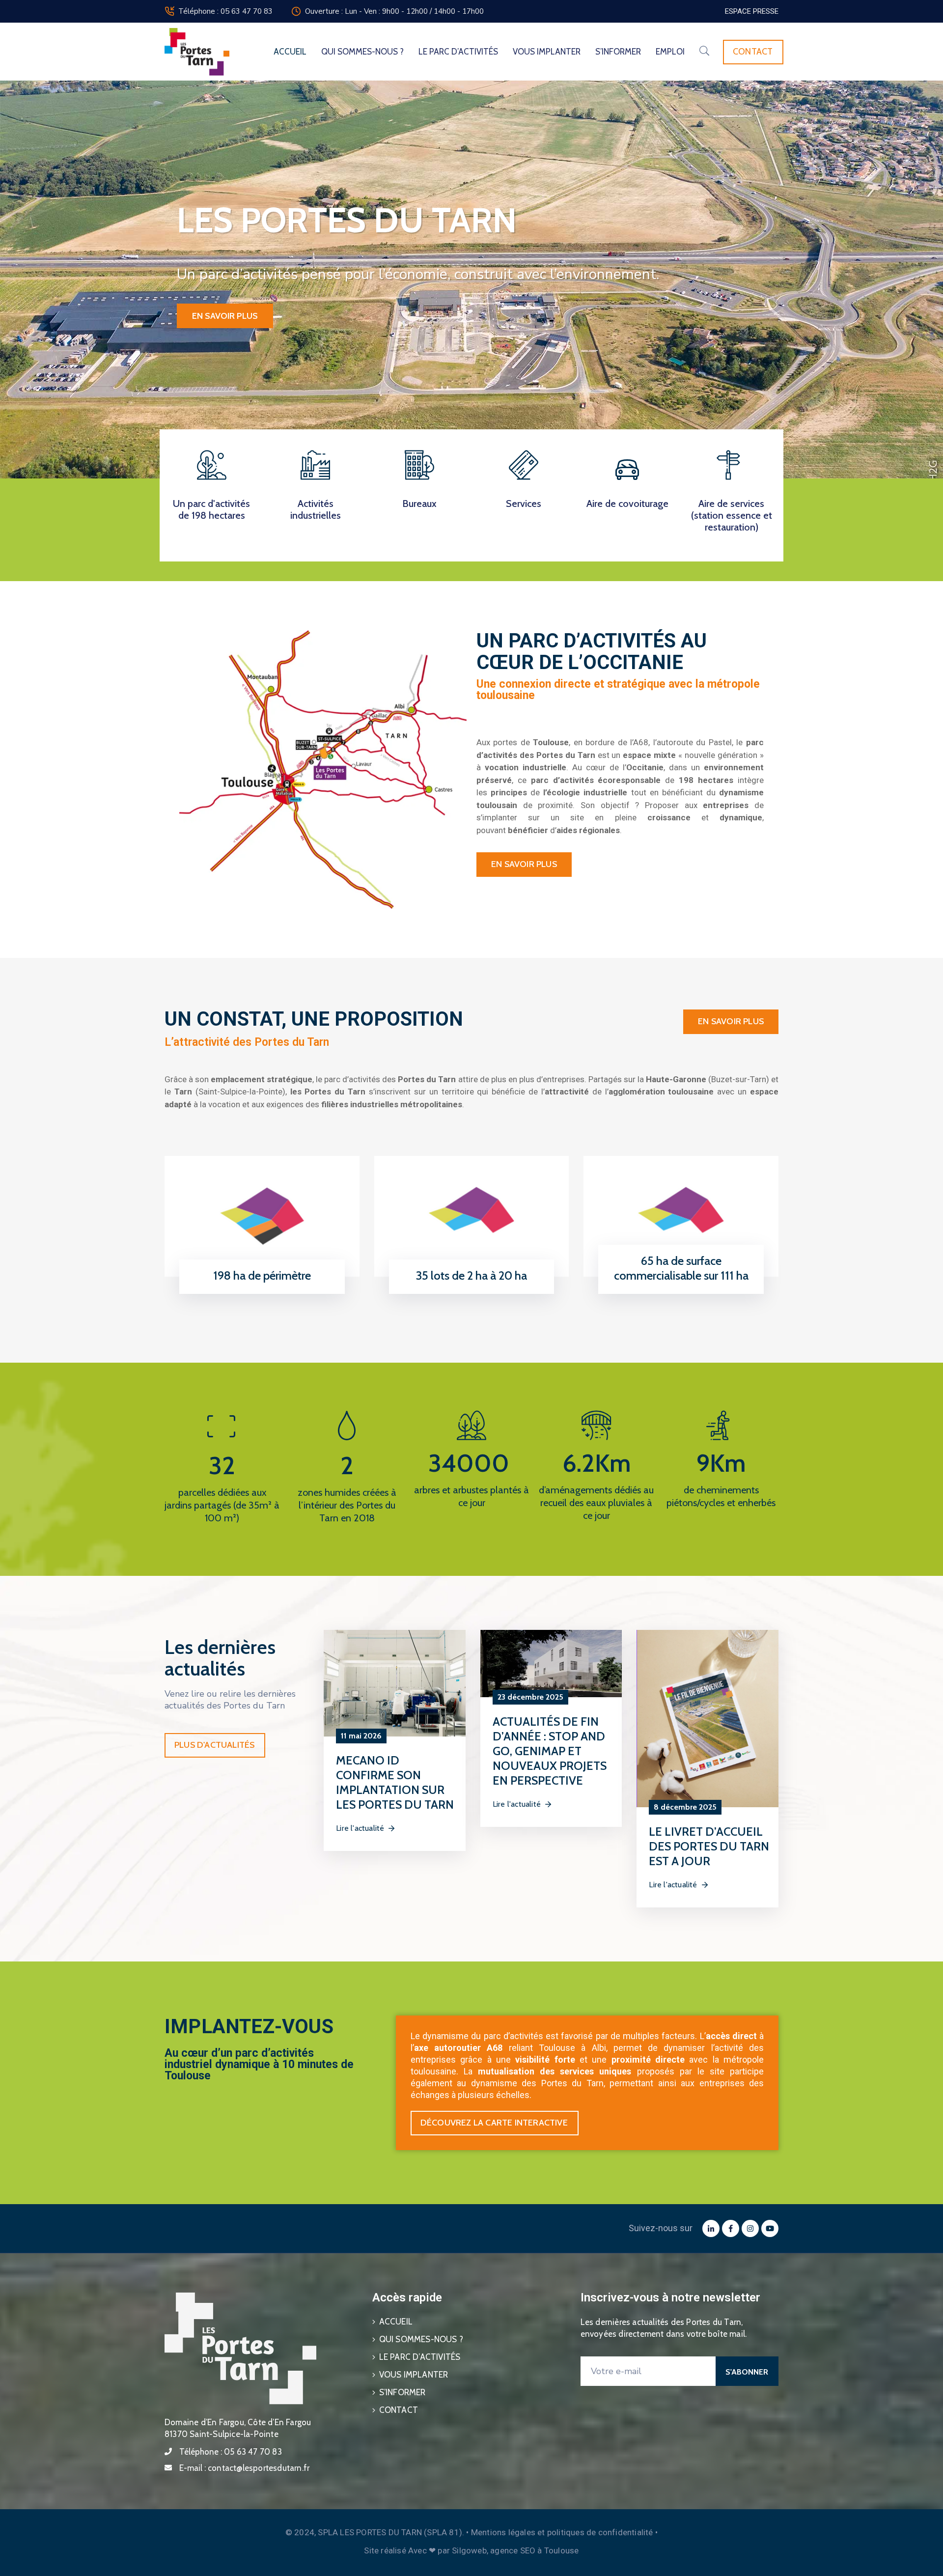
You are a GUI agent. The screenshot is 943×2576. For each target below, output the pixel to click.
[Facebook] (731, 2228)
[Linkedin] (711, 2228)
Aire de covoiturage (627, 504)
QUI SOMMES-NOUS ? (362, 52)
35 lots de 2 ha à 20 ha (471, 1275)
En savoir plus (225, 316)
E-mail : (244, 2468)
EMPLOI (670, 52)
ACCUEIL (290, 52)
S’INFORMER (618, 52)
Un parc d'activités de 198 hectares (211, 509)
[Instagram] (750, 2228)
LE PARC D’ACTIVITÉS (458, 52)
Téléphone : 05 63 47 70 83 (225, 11)
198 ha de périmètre (262, 1275)
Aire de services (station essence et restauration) (732, 515)
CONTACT (399, 2410)
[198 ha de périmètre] (262, 1216)
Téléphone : (231, 2452)
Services (524, 504)
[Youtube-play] (770, 2228)
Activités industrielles (316, 509)
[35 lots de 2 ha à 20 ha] (472, 1216)
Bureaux (419, 504)
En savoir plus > (259, 1291)
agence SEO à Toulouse (534, 2550)
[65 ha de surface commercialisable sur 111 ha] (681, 1216)
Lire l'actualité (360, 1828)
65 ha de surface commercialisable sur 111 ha (681, 1268)
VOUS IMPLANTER (547, 52)
